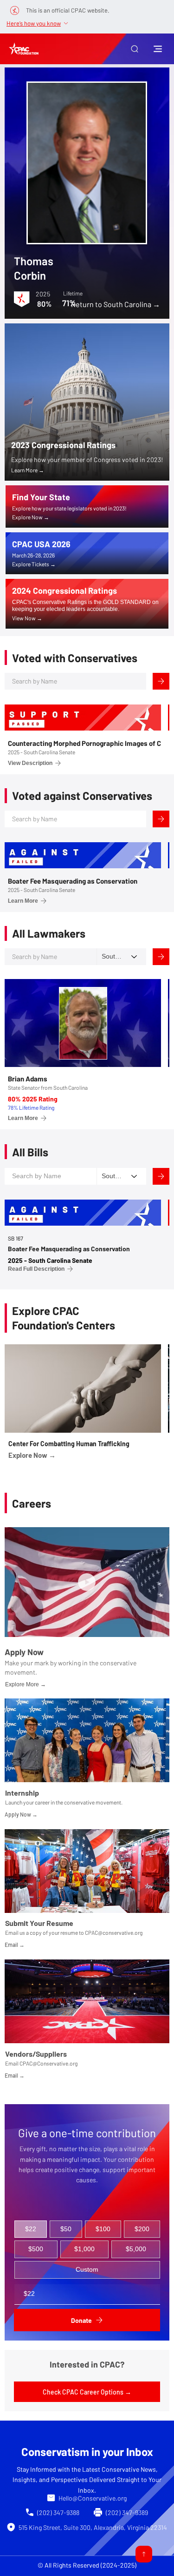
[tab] (31, 2229)
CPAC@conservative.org (114, 1932)
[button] (135, 49)
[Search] (161, 681)
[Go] (144, 2554)
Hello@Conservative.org (93, 2498)
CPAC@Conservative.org (48, 2063)
